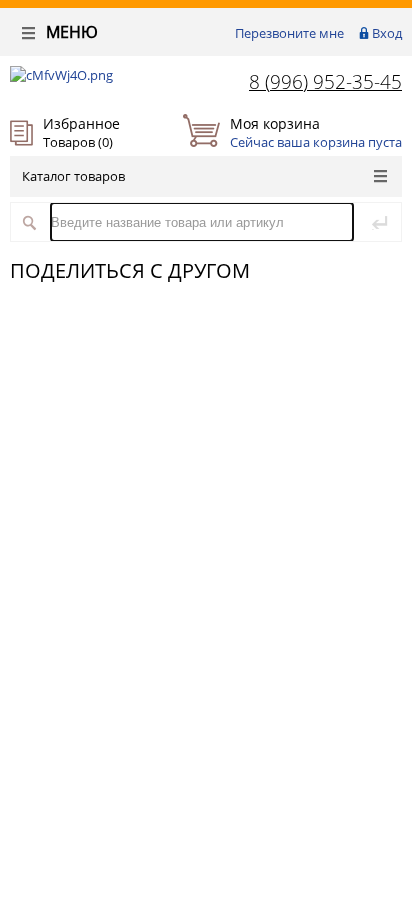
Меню (70, 32)
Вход (387, 33)
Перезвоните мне (289, 33)
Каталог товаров (73, 176)
